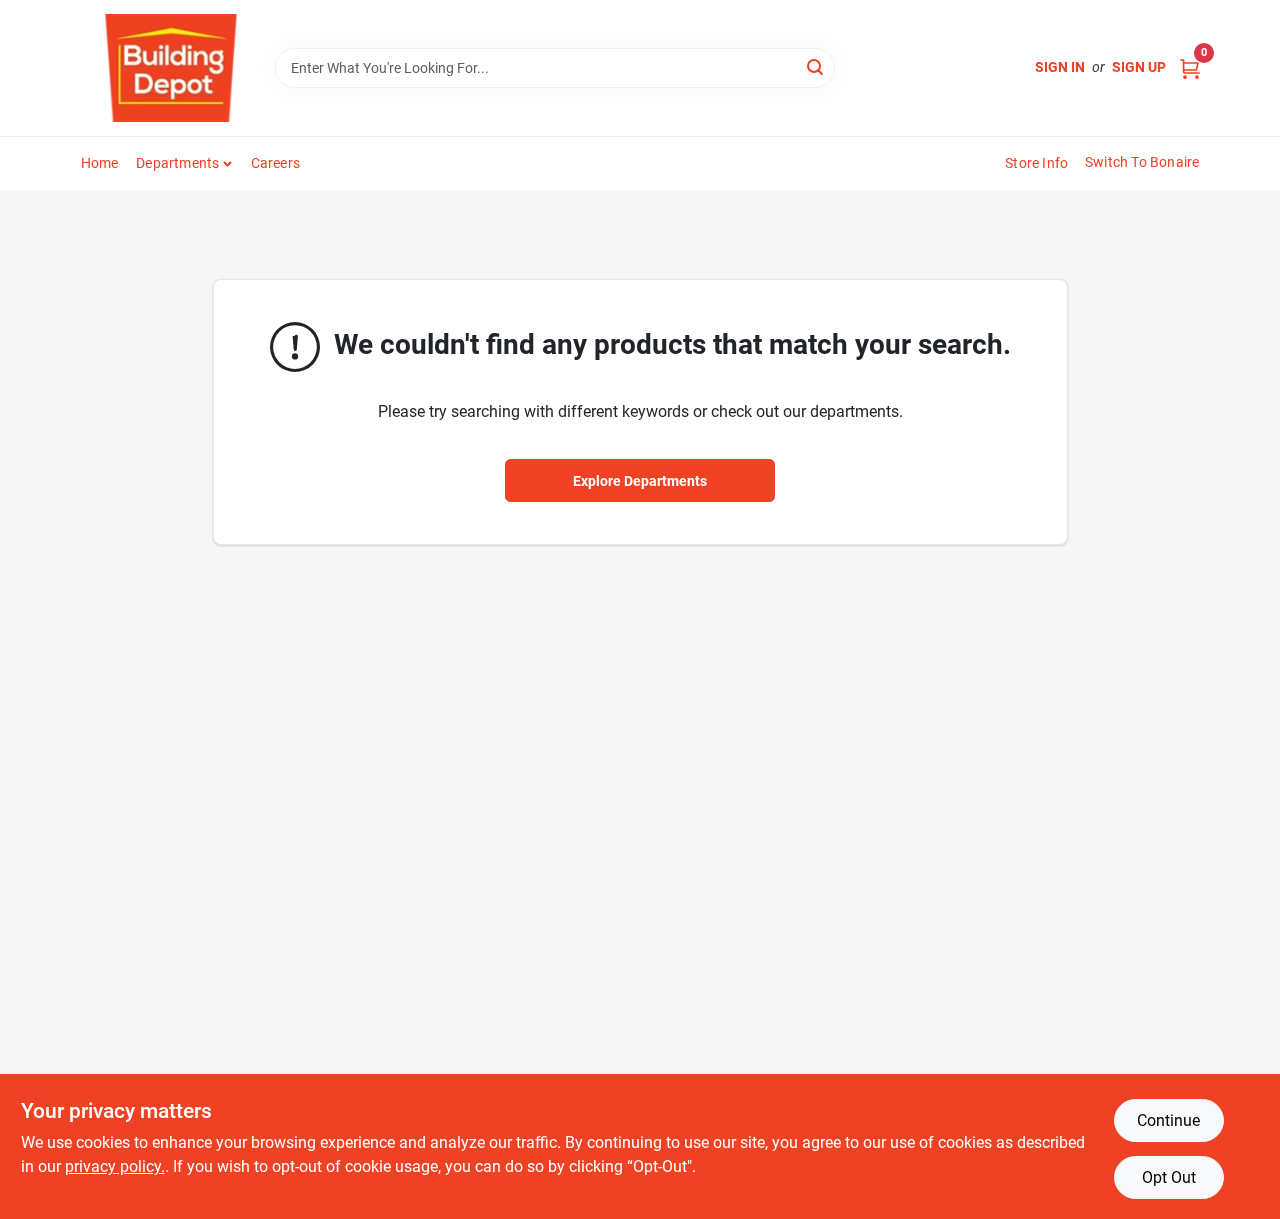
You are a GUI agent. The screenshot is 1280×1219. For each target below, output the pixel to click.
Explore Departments (640, 481)
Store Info (1036, 163)
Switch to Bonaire (1142, 162)
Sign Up (1139, 67)
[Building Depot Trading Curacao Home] (171, 68)
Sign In (1060, 67)
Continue (1168, 1120)
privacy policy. (115, 1166)
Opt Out (1169, 1177)
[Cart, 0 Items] (1190, 67)
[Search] (816, 66)
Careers (275, 163)
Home (100, 163)
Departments (177, 163)
